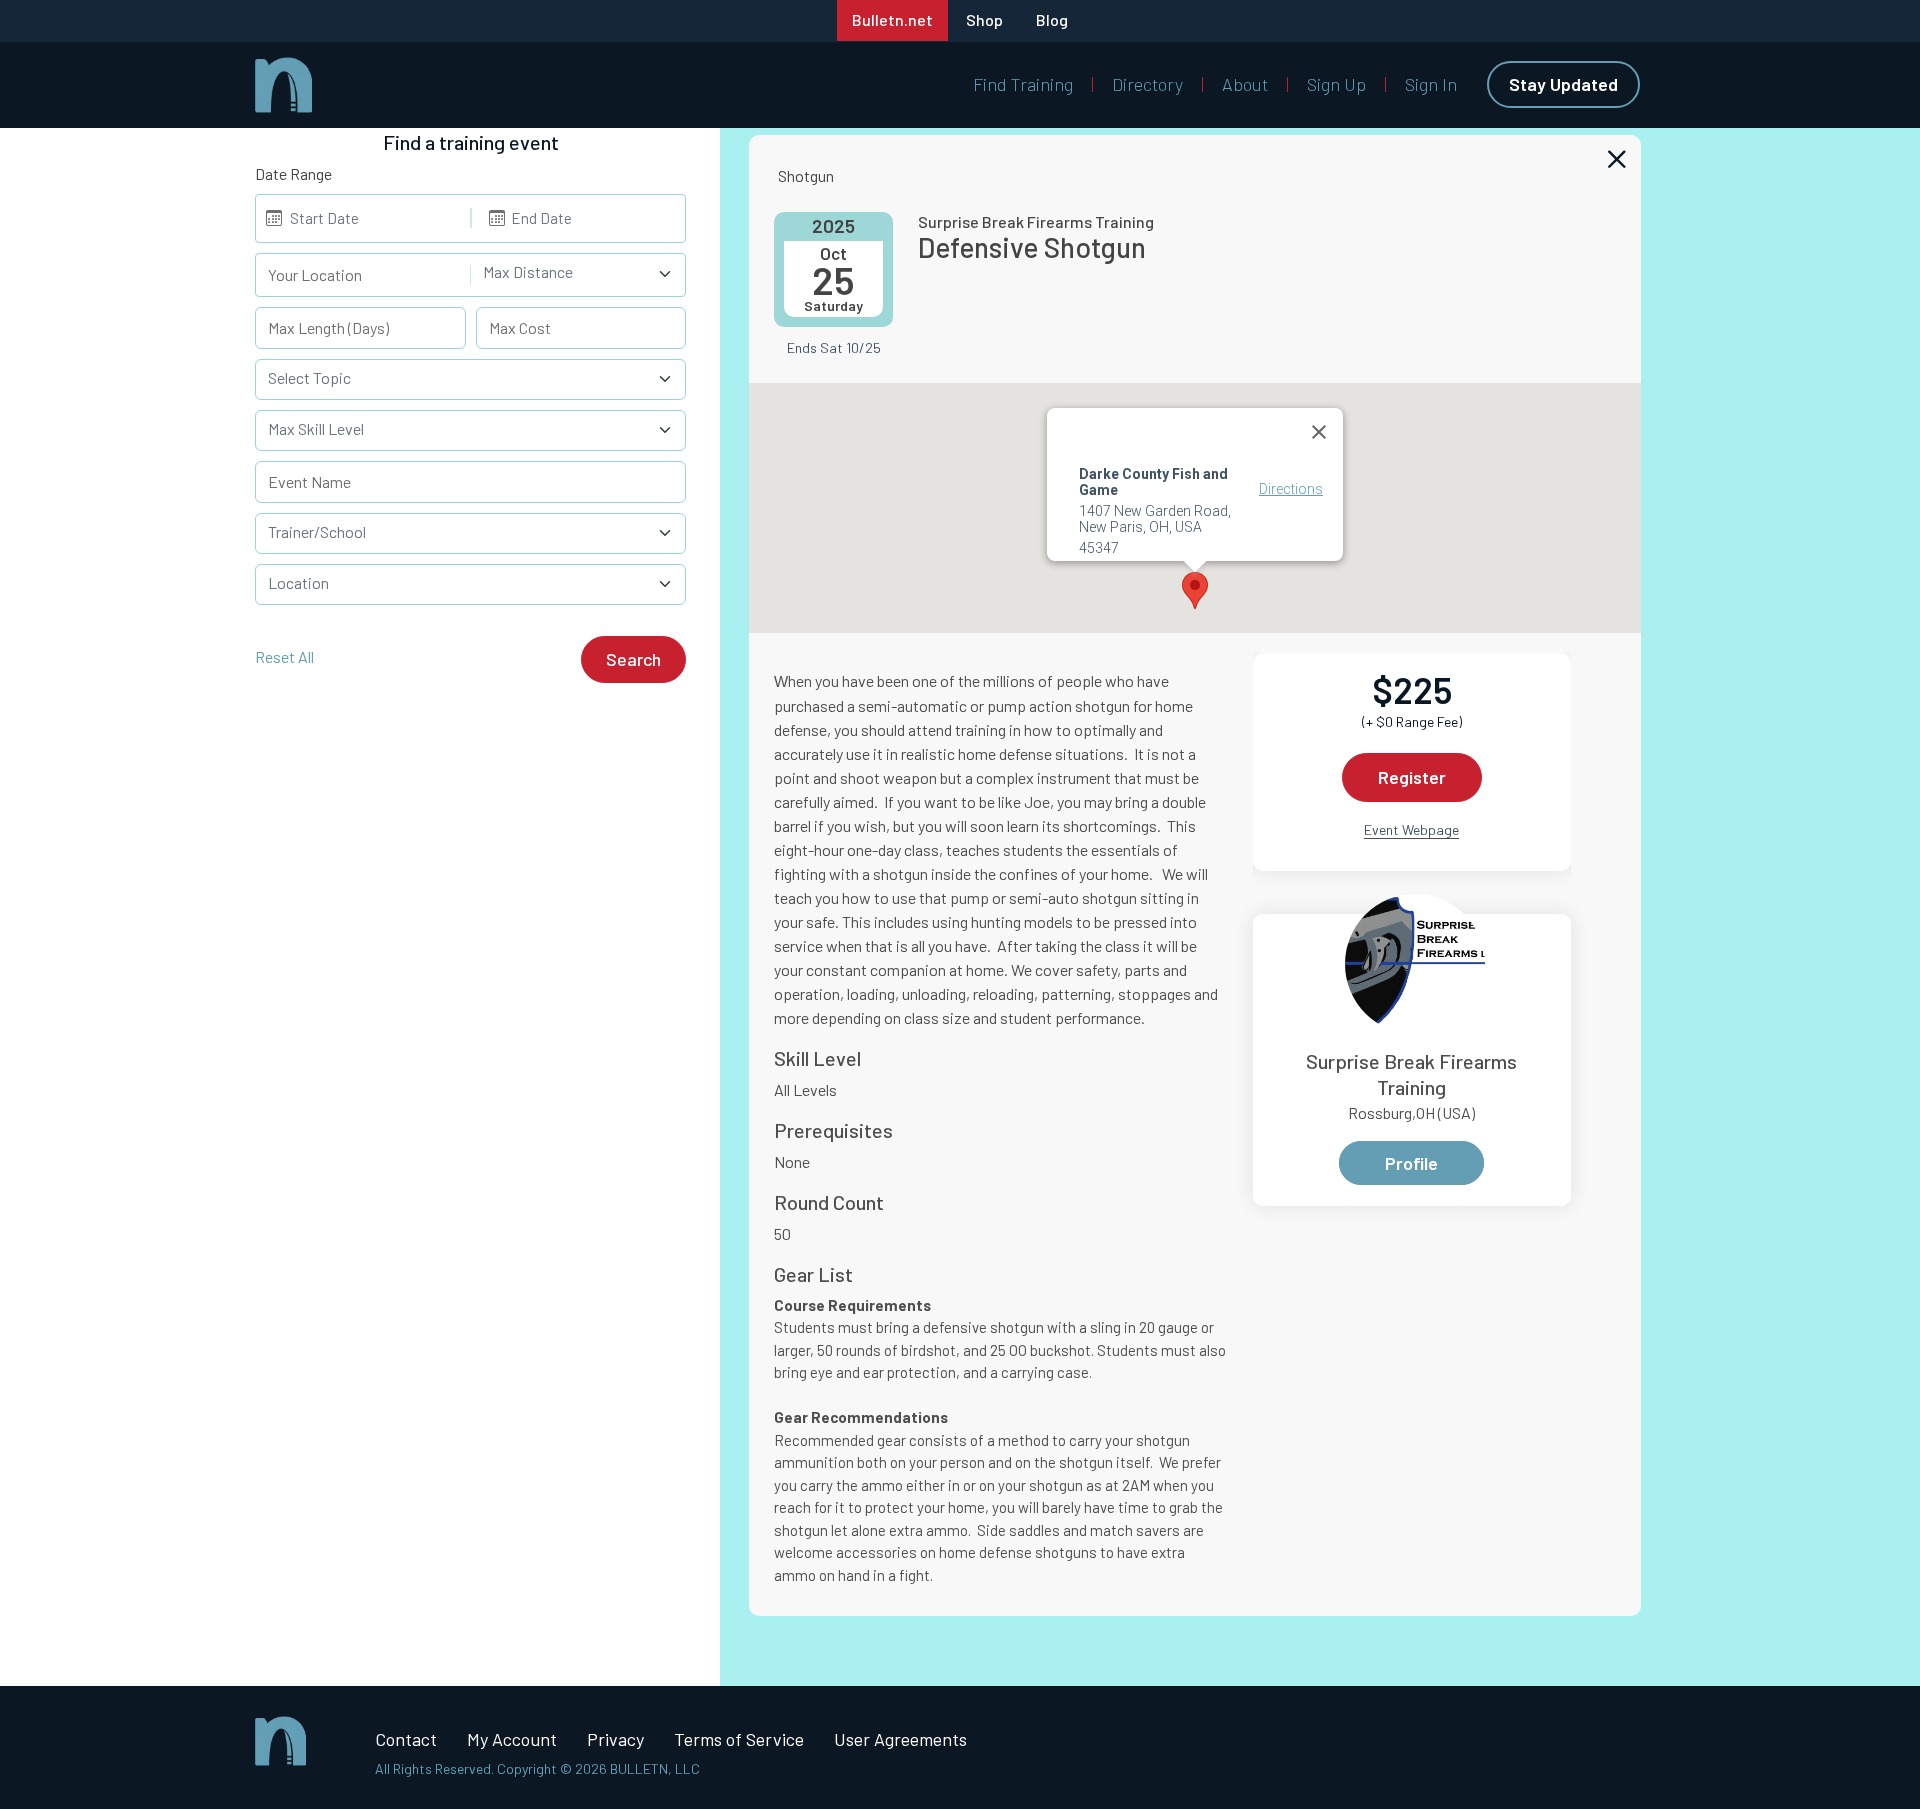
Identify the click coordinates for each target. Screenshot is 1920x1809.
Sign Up (1336, 84)
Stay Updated (1563, 84)
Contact (406, 1739)
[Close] (1319, 432)
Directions (1291, 489)
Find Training (1023, 84)
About (1245, 84)
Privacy (615, 1739)
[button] (1195, 590)
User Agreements (900, 1739)
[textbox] (566, 272)
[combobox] (578, 274)
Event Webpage (1411, 829)
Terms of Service (739, 1739)
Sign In (1431, 84)
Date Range (293, 173)
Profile (1411, 1163)
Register (1412, 777)
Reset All (284, 656)
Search (633, 659)
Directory (1147, 84)
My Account (512, 1739)
